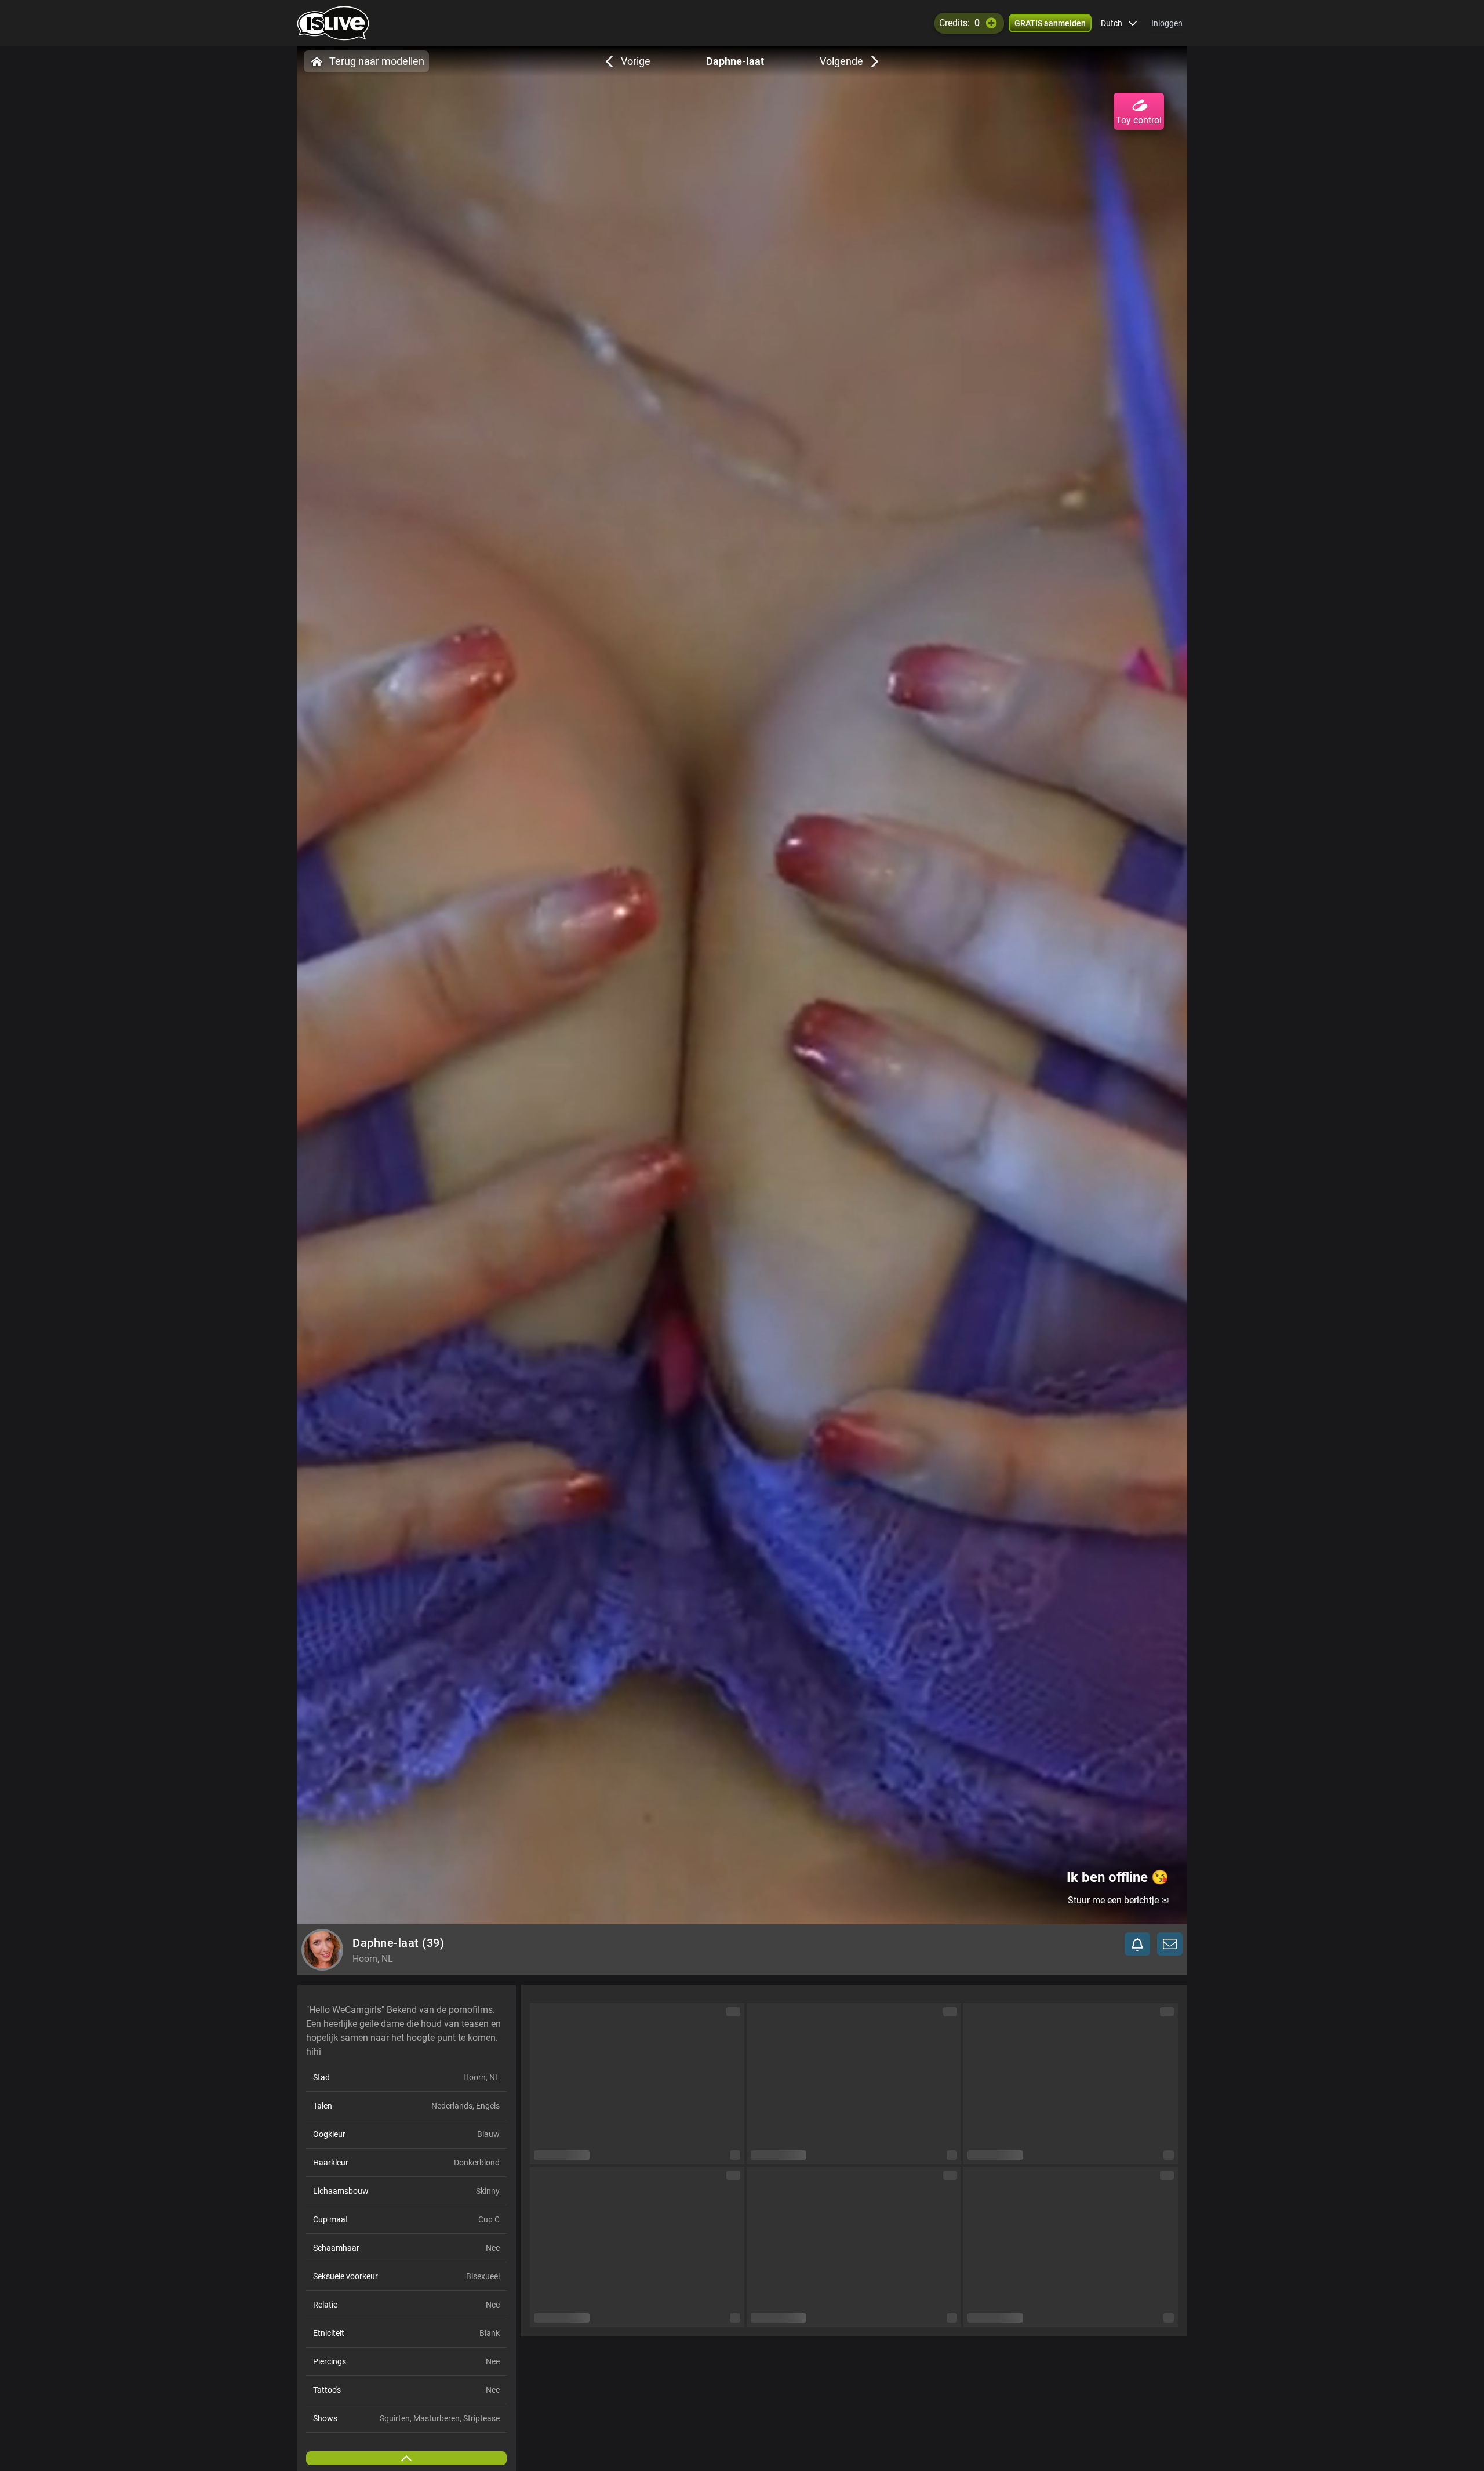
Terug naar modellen (377, 61)
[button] (1119, 23)
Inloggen (1167, 23)
